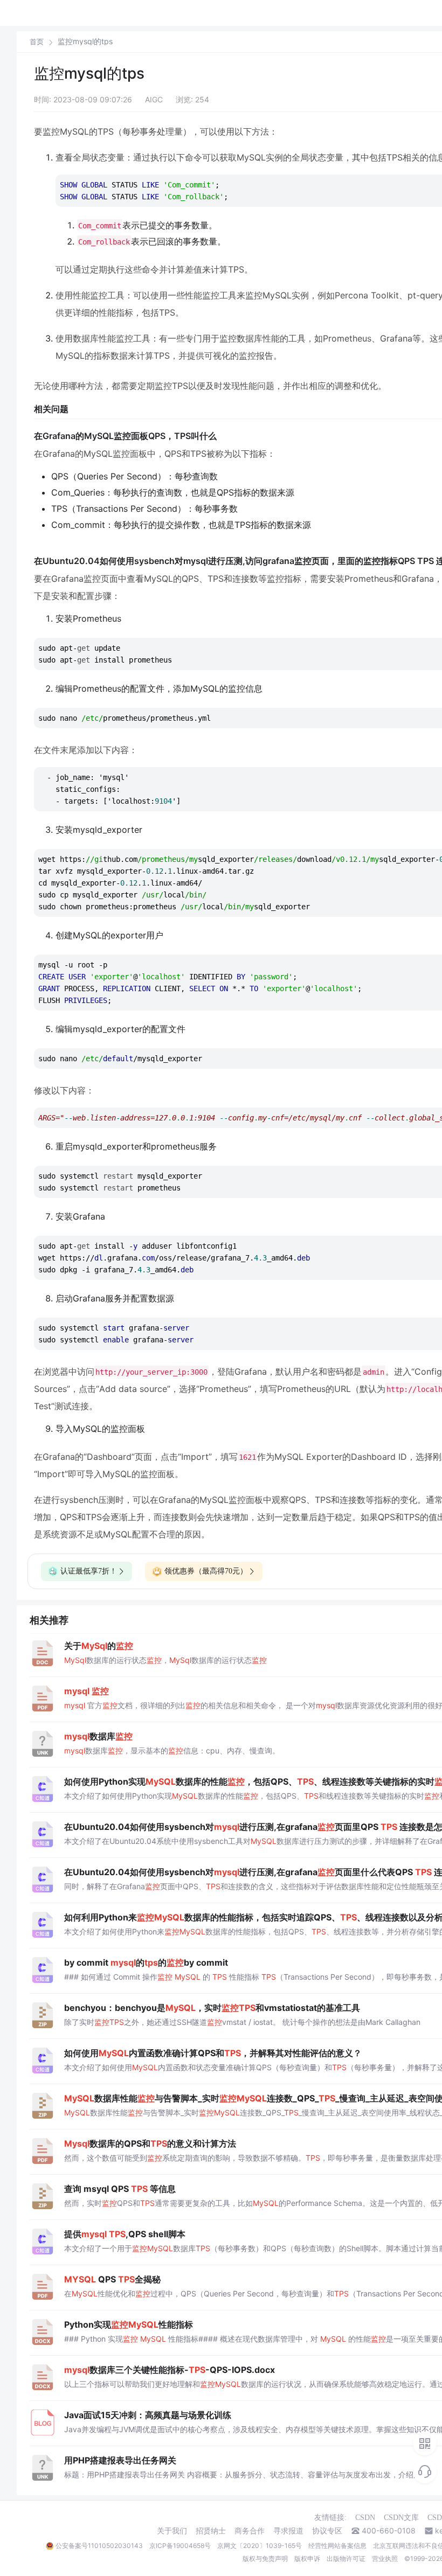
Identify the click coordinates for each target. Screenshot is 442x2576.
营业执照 (385, 2558)
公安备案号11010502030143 (99, 2546)
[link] (37, 41)
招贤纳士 (211, 2531)
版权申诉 (307, 2558)
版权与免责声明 (265, 2558)
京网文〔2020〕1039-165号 (260, 2546)
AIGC (154, 99)
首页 (37, 42)
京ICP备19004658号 (180, 2546)
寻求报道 (288, 2531)
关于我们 (172, 2531)
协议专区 (327, 2531)
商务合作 (250, 2531)
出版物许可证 (346, 2558)
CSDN (365, 2518)
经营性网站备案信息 (337, 2546)
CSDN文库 (401, 2518)
